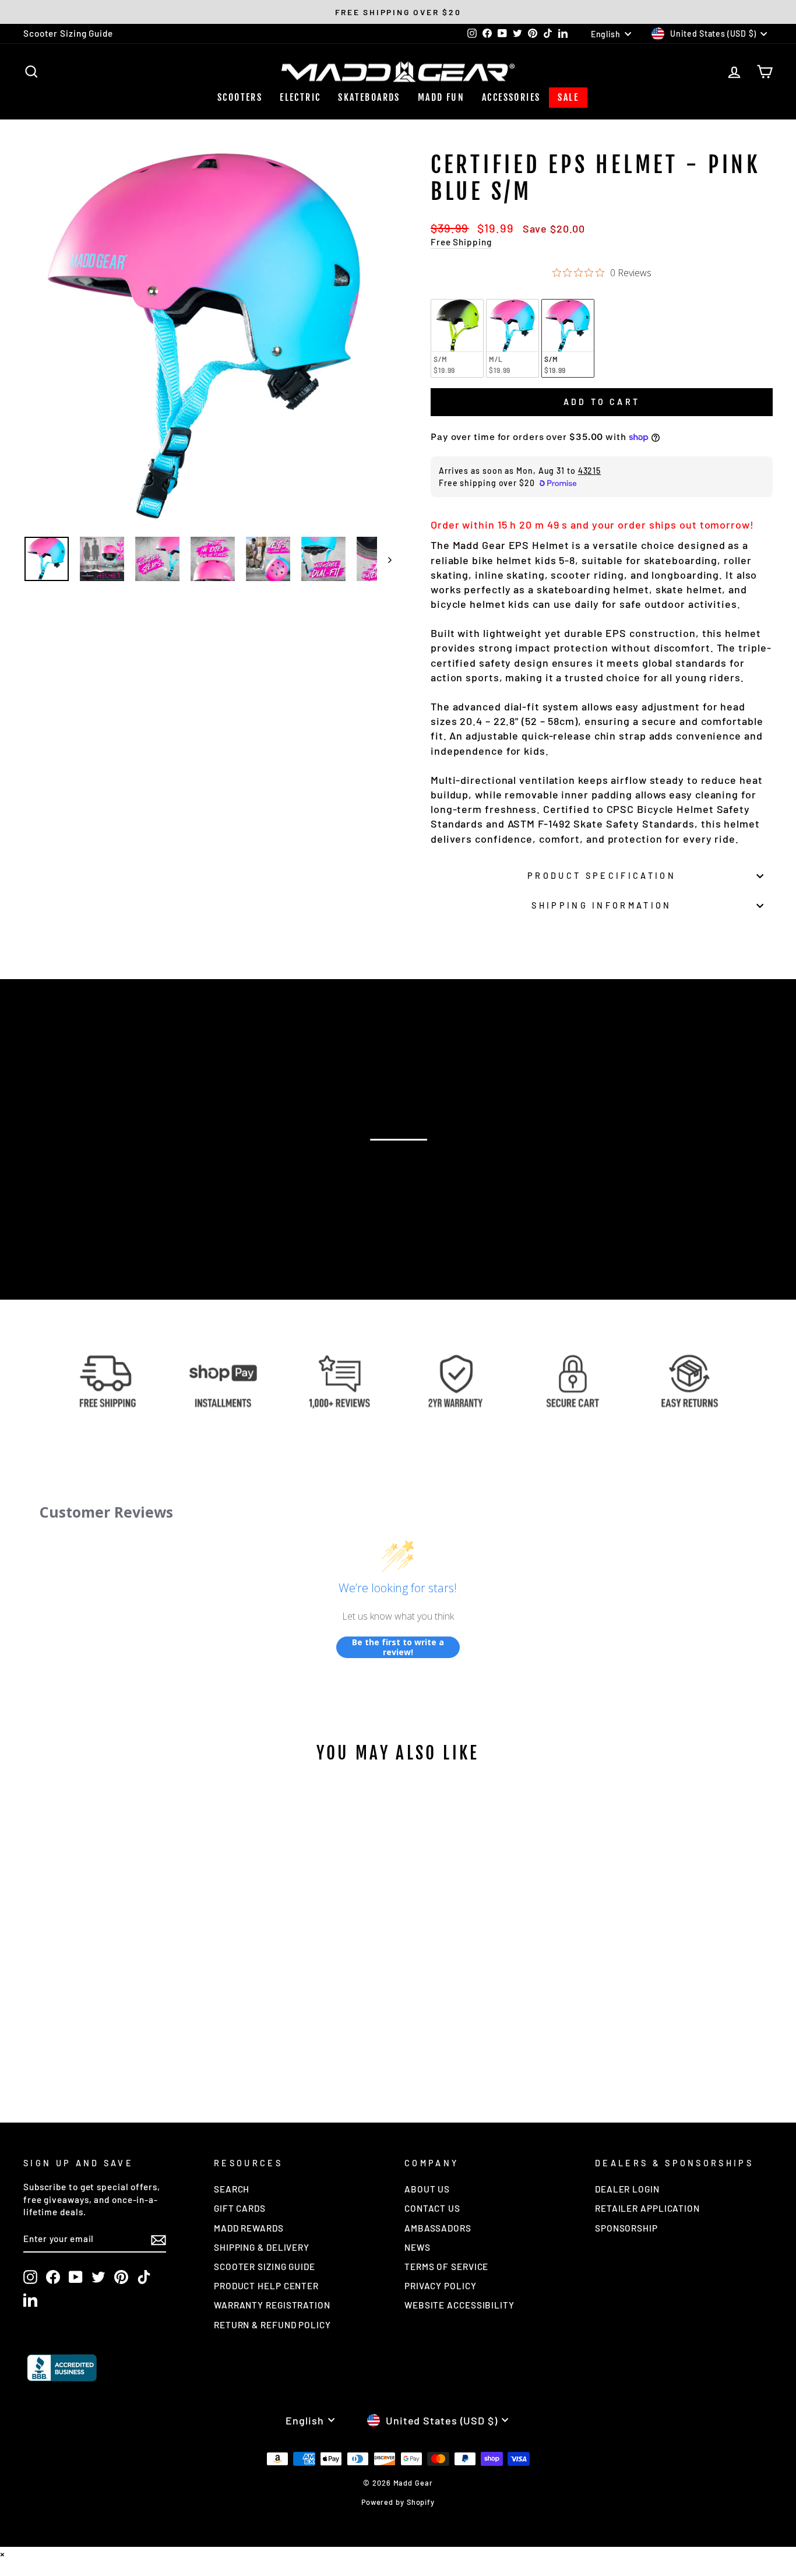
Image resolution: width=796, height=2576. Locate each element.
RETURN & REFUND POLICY (272, 2325)
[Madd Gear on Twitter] (98, 2277)
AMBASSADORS (438, 2228)
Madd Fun (441, 97)
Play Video (404, 1162)
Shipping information (601, 905)
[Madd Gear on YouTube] (76, 2277)
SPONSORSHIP (626, 2228)
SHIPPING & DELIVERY (262, 2247)
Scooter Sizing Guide (68, 33)
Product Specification (602, 876)
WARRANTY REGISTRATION (272, 2305)
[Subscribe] (159, 2240)
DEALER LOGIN (627, 2189)
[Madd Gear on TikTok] (144, 2277)
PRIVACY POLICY (441, 2286)
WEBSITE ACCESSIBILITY (459, 2305)
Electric (300, 97)
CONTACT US (432, 2208)
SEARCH (232, 2189)
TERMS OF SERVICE (446, 2267)
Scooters (240, 97)
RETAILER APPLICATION (647, 2208)
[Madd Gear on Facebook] (53, 2277)
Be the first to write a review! (398, 1647)
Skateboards (369, 97)
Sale (568, 97)
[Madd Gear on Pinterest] (121, 2277)
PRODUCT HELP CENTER (266, 2286)
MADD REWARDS (249, 2228)
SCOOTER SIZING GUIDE (265, 2267)
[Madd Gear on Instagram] (30, 2277)
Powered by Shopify (398, 2502)
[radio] (457, 338)
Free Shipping (461, 242)
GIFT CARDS (240, 2208)
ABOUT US (427, 2189)
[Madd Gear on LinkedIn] (30, 2300)
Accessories (511, 97)
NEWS (418, 2247)
